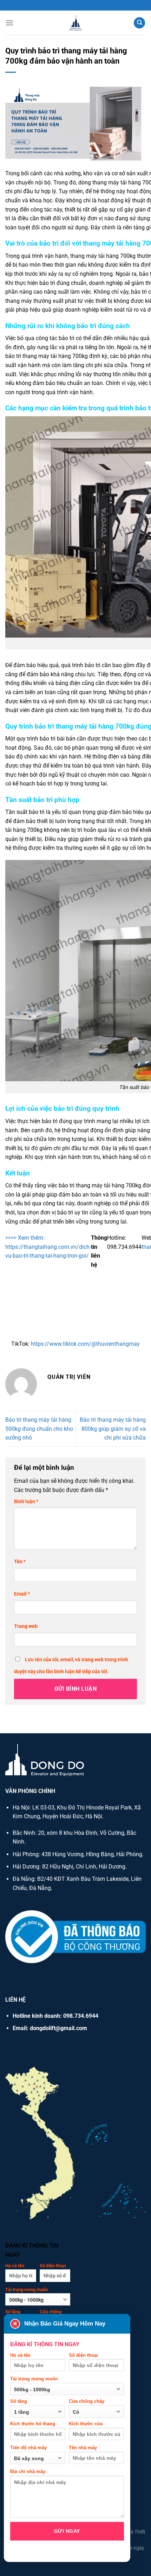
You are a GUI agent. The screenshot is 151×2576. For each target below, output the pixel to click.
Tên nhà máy (83, 2448)
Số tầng (19, 2401)
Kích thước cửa (86, 2424)
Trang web (26, 1626)
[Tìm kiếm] (139, 23)
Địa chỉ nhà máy (28, 2471)
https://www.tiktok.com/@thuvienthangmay (85, 1344)
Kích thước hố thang (33, 2424)
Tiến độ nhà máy (28, 2448)
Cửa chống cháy (87, 2401)
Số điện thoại (53, 2266)
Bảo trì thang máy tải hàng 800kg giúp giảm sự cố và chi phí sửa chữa (113, 1429)
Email (22, 1594)
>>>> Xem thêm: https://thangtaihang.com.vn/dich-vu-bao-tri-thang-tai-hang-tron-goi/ (48, 1247)
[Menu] (9, 23)
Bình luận (26, 1502)
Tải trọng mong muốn (27, 2290)
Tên (20, 1562)
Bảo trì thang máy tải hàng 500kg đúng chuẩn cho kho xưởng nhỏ (39, 1429)
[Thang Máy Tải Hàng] (75, 23)
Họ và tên (15, 2266)
